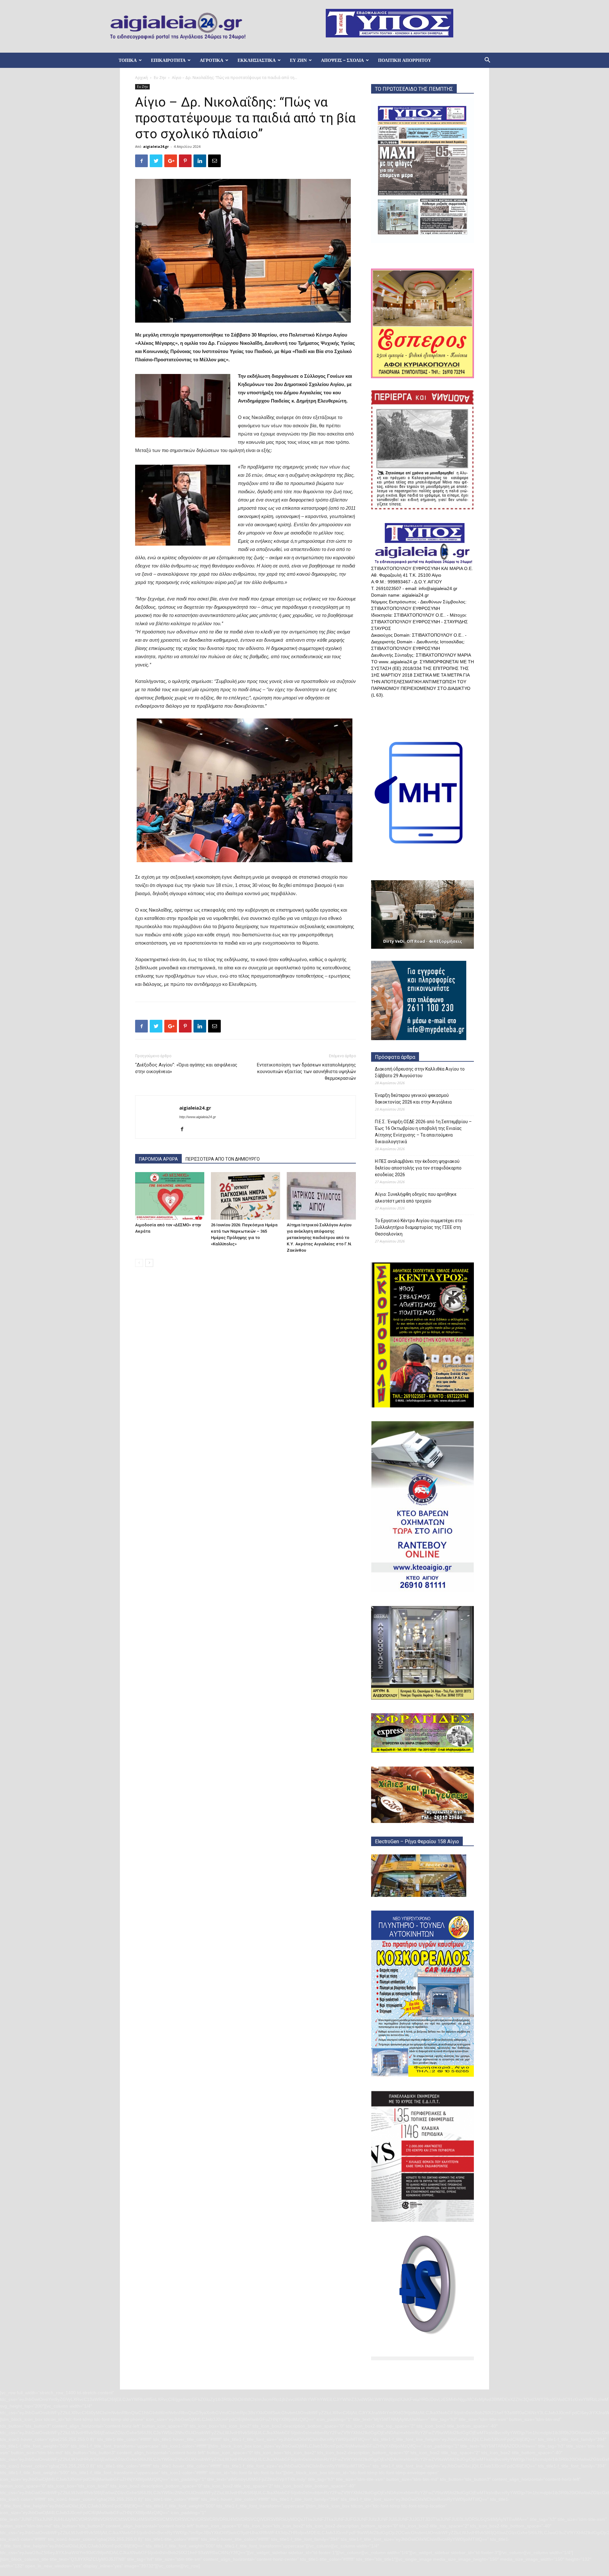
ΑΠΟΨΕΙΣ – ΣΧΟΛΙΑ (342, 60)
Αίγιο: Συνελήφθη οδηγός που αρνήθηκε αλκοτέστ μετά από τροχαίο (416, 1198)
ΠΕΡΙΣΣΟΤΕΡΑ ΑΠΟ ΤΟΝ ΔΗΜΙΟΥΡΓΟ (223, 1159)
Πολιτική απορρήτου (405, 60)
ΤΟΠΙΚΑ (128, 60)
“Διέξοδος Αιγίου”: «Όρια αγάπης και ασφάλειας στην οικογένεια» (186, 1068)
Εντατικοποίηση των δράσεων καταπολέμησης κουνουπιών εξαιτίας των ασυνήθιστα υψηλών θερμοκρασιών (306, 1072)
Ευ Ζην (160, 78)
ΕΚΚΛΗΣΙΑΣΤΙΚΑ (257, 60)
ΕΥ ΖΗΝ (298, 60)
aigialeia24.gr (156, 146)
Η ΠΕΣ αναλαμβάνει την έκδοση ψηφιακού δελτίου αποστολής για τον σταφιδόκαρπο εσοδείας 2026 (418, 1168)
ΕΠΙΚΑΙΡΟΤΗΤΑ (168, 60)
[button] (487, 61)
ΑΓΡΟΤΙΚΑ (212, 60)
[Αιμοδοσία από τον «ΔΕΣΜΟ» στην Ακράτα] (170, 1196)
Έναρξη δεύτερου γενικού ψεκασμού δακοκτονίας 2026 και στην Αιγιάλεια (413, 1099)
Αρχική (141, 78)
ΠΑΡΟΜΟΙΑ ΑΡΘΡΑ (158, 1159)
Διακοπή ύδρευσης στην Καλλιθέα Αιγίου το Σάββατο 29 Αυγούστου (420, 1072)
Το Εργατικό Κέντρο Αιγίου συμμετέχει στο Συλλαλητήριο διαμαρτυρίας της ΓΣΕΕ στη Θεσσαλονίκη (419, 1227)
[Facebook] (184, 1130)
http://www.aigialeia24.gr (198, 1117)
